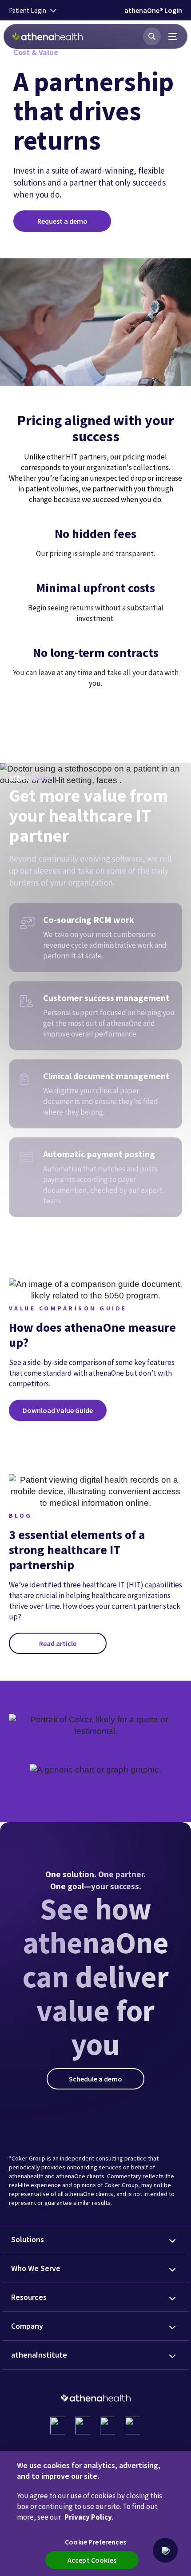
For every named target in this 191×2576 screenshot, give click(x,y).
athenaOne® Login (153, 10)
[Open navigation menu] (173, 36)
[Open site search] (152, 36)
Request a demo (62, 221)
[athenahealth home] (48, 36)
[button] (165, 2550)
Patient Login (28, 10)
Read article (58, 1643)
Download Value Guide (58, 1410)
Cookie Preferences (95, 2542)
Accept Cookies (92, 2560)
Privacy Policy (88, 2517)
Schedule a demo (95, 2079)
